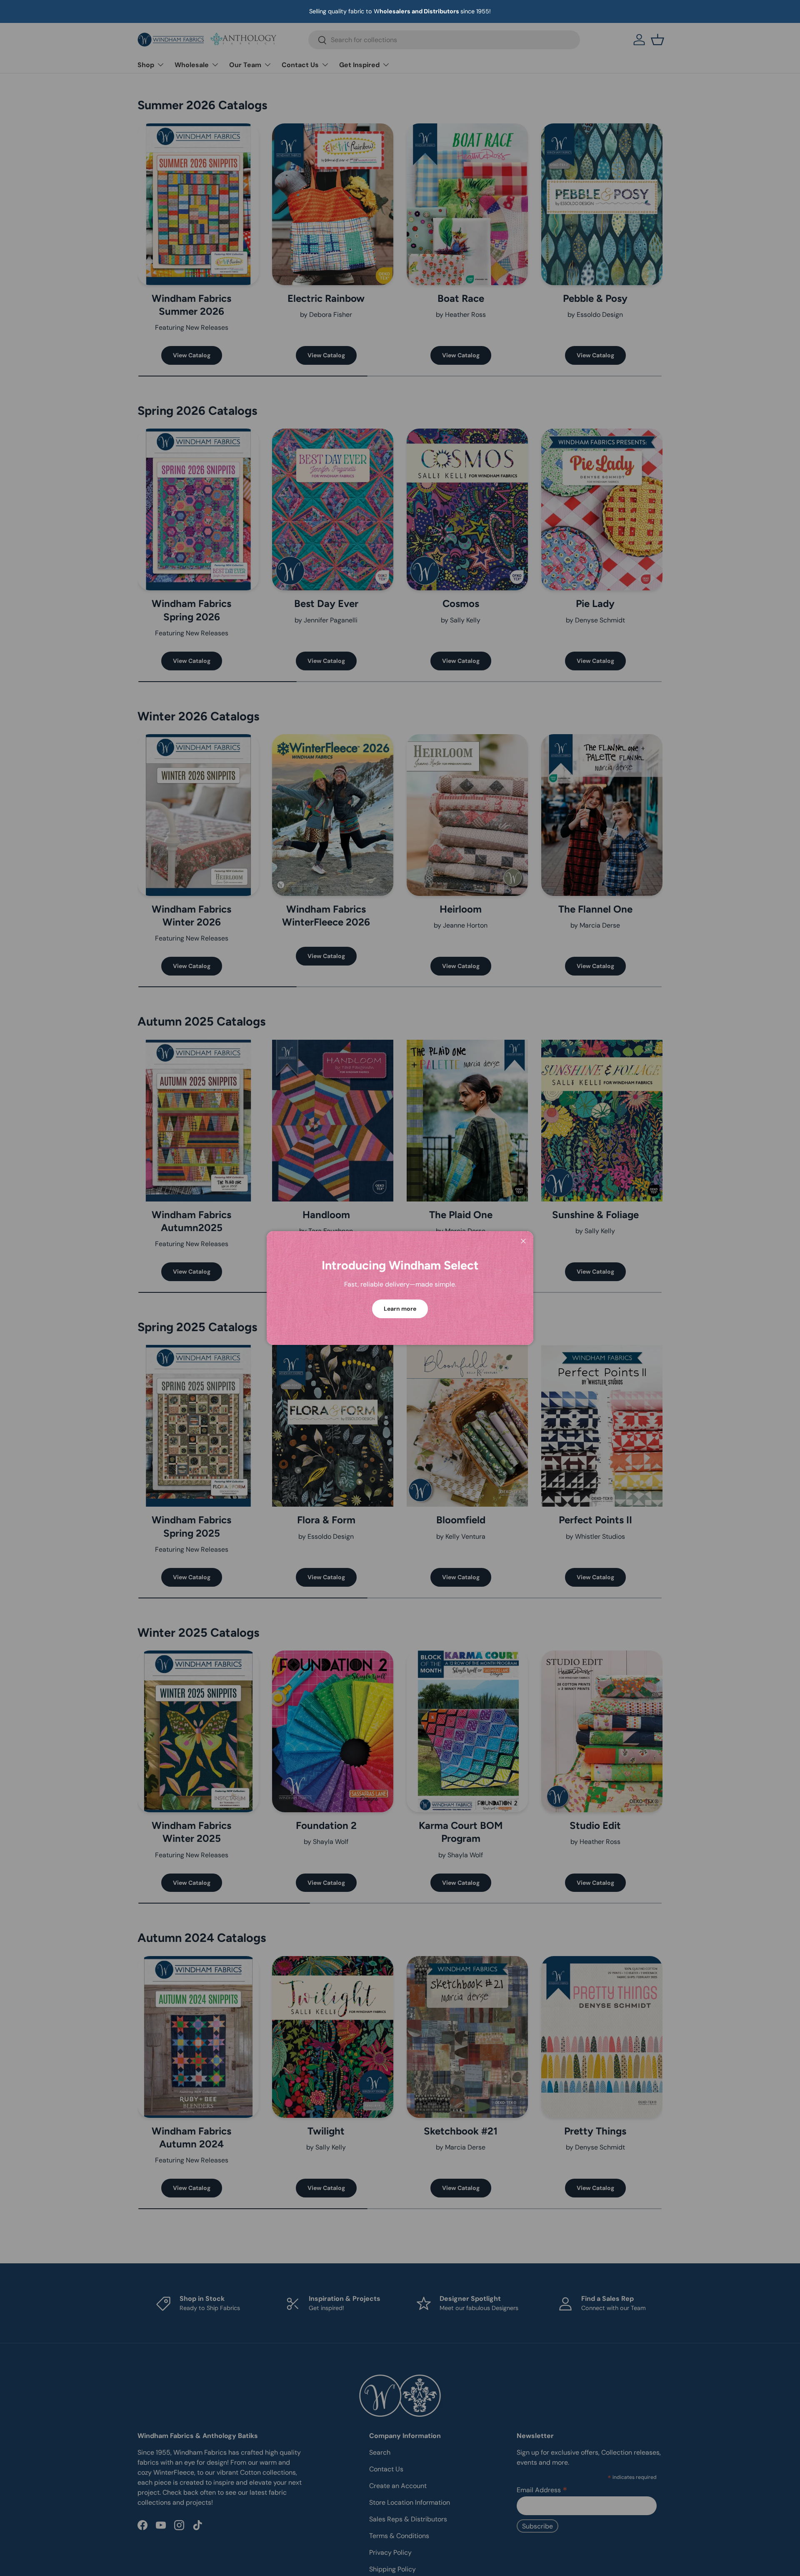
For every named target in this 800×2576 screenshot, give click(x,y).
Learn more (400, 1309)
